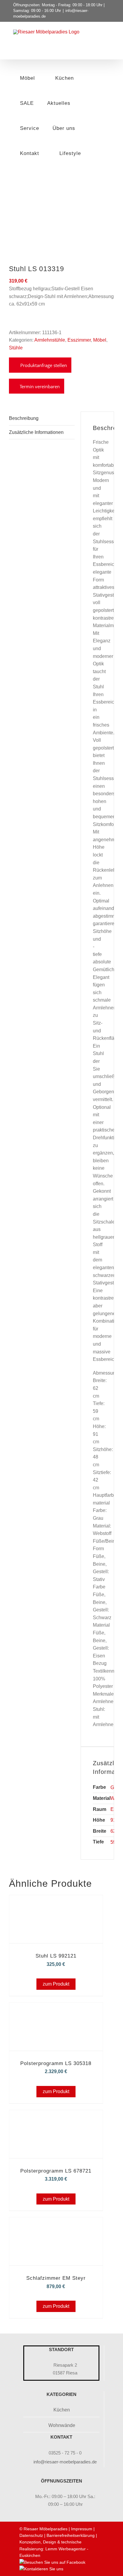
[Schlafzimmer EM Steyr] (56, 2226)
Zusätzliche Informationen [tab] (36, 432)
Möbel (100, 340)
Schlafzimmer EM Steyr (56, 2278)
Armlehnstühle (50, 340)
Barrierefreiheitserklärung (71, 2535)
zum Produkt (56, 1984)
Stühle (16, 348)
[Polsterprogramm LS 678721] (56, 2118)
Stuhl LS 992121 (56, 1956)
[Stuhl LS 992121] (56, 1903)
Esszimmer (79, 340)
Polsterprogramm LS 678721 (56, 2171)
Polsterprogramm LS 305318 (56, 2063)
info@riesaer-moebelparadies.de (65, 2462)
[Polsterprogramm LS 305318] (56, 2011)
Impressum (82, 2529)
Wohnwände (62, 2425)
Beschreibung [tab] (24, 418)
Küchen (62, 2410)
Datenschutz (31, 2535)
